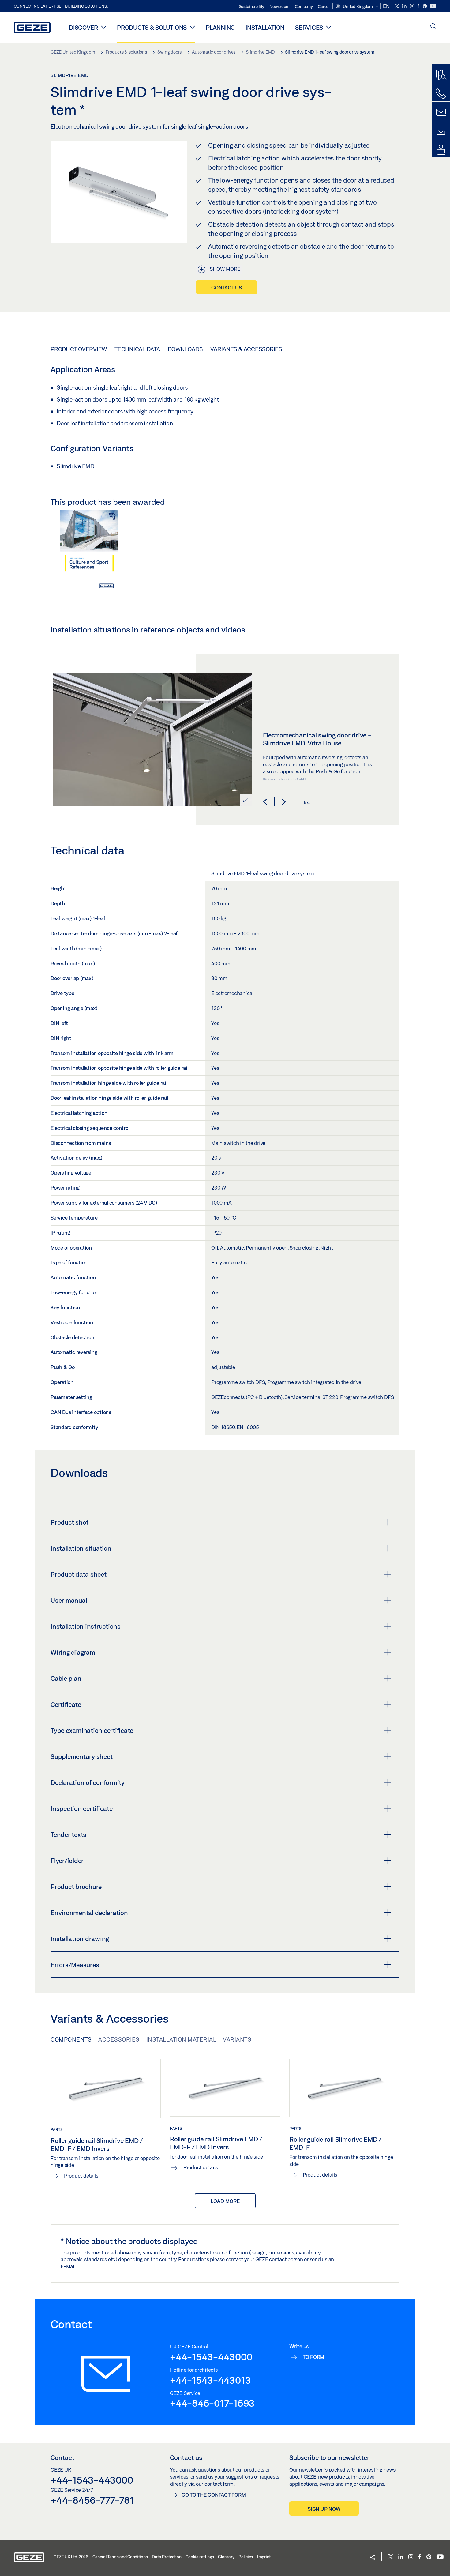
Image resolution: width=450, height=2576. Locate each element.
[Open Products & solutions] (192, 27)
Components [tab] (71, 2039)
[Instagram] (412, 6)
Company (304, 6)
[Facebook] (419, 6)
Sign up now (324, 2509)
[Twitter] (397, 6)
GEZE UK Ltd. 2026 (71, 2557)
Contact (62, 2457)
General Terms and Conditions (120, 2557)
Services (309, 27)
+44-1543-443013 (210, 2380)
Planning (220, 27)
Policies (246, 2557)
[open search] (433, 27)
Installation (265, 27)
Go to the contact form (214, 2495)
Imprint (264, 2557)
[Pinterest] (425, 6)
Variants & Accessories (246, 349)
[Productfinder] (441, 75)
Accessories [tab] (119, 2039)
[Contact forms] (441, 112)
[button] (357, 7)
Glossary (226, 2557)
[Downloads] (441, 131)
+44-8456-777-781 (92, 2500)
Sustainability (252, 6)
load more (225, 2201)
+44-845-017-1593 (212, 2403)
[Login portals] (441, 150)
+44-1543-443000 (211, 2357)
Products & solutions (152, 27)
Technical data (137, 349)
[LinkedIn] (405, 6)
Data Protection (167, 2557)
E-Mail (69, 2266)
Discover (83, 27)
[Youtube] (433, 6)
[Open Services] (329, 27)
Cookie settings (200, 2557)
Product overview (79, 349)
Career (324, 6)
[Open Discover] (104, 27)
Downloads (185, 349)
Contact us (227, 287)
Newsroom (279, 6)
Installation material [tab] (181, 2039)
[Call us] (441, 94)
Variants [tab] (237, 2039)
